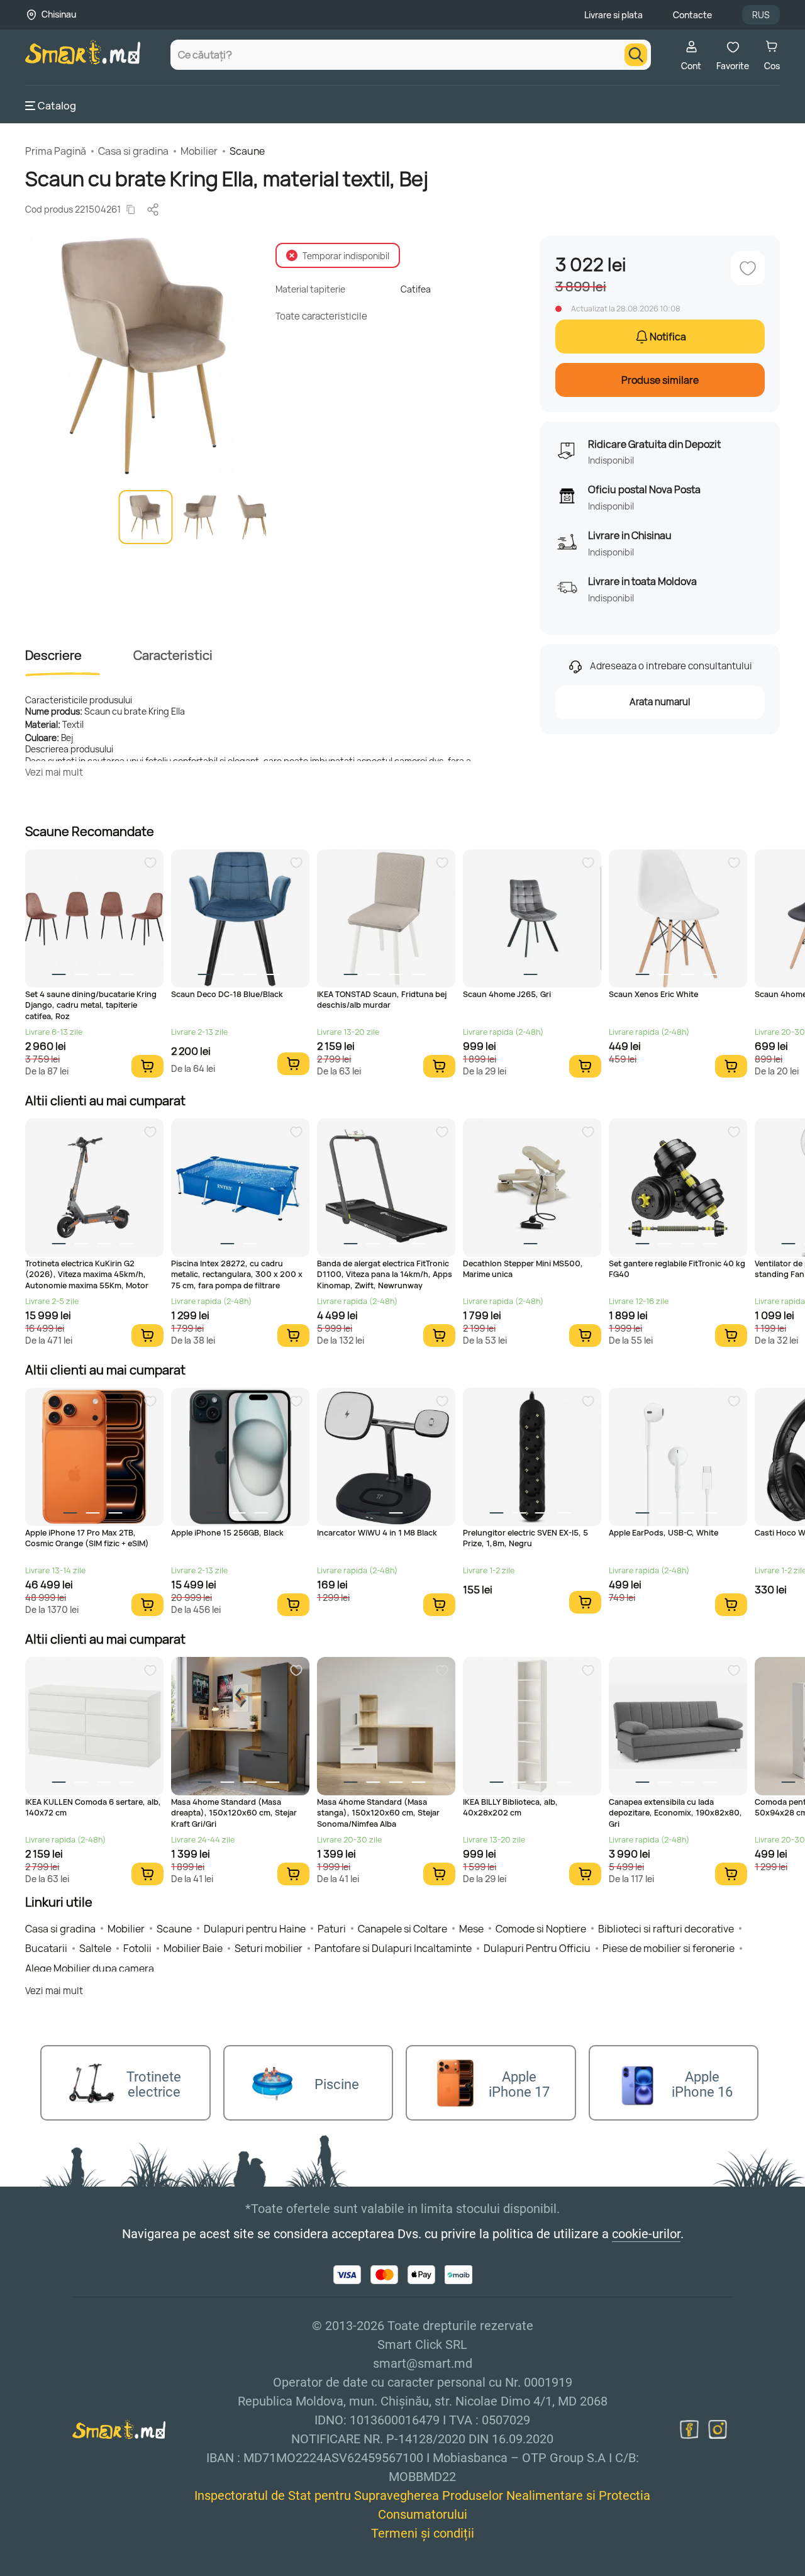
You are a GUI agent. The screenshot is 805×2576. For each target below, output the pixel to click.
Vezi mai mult (54, 772)
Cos (772, 66)
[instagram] (718, 2429)
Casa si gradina (133, 151)
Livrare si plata (613, 15)
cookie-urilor (646, 2234)
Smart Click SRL (98, 2568)
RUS (761, 15)
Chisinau (59, 14)
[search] (636, 55)
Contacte (692, 15)
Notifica (668, 337)
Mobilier (199, 151)
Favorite (733, 66)
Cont (691, 66)
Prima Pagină (56, 151)
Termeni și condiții (423, 2533)
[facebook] (689, 2429)
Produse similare (660, 380)
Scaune (247, 151)
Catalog (57, 106)
